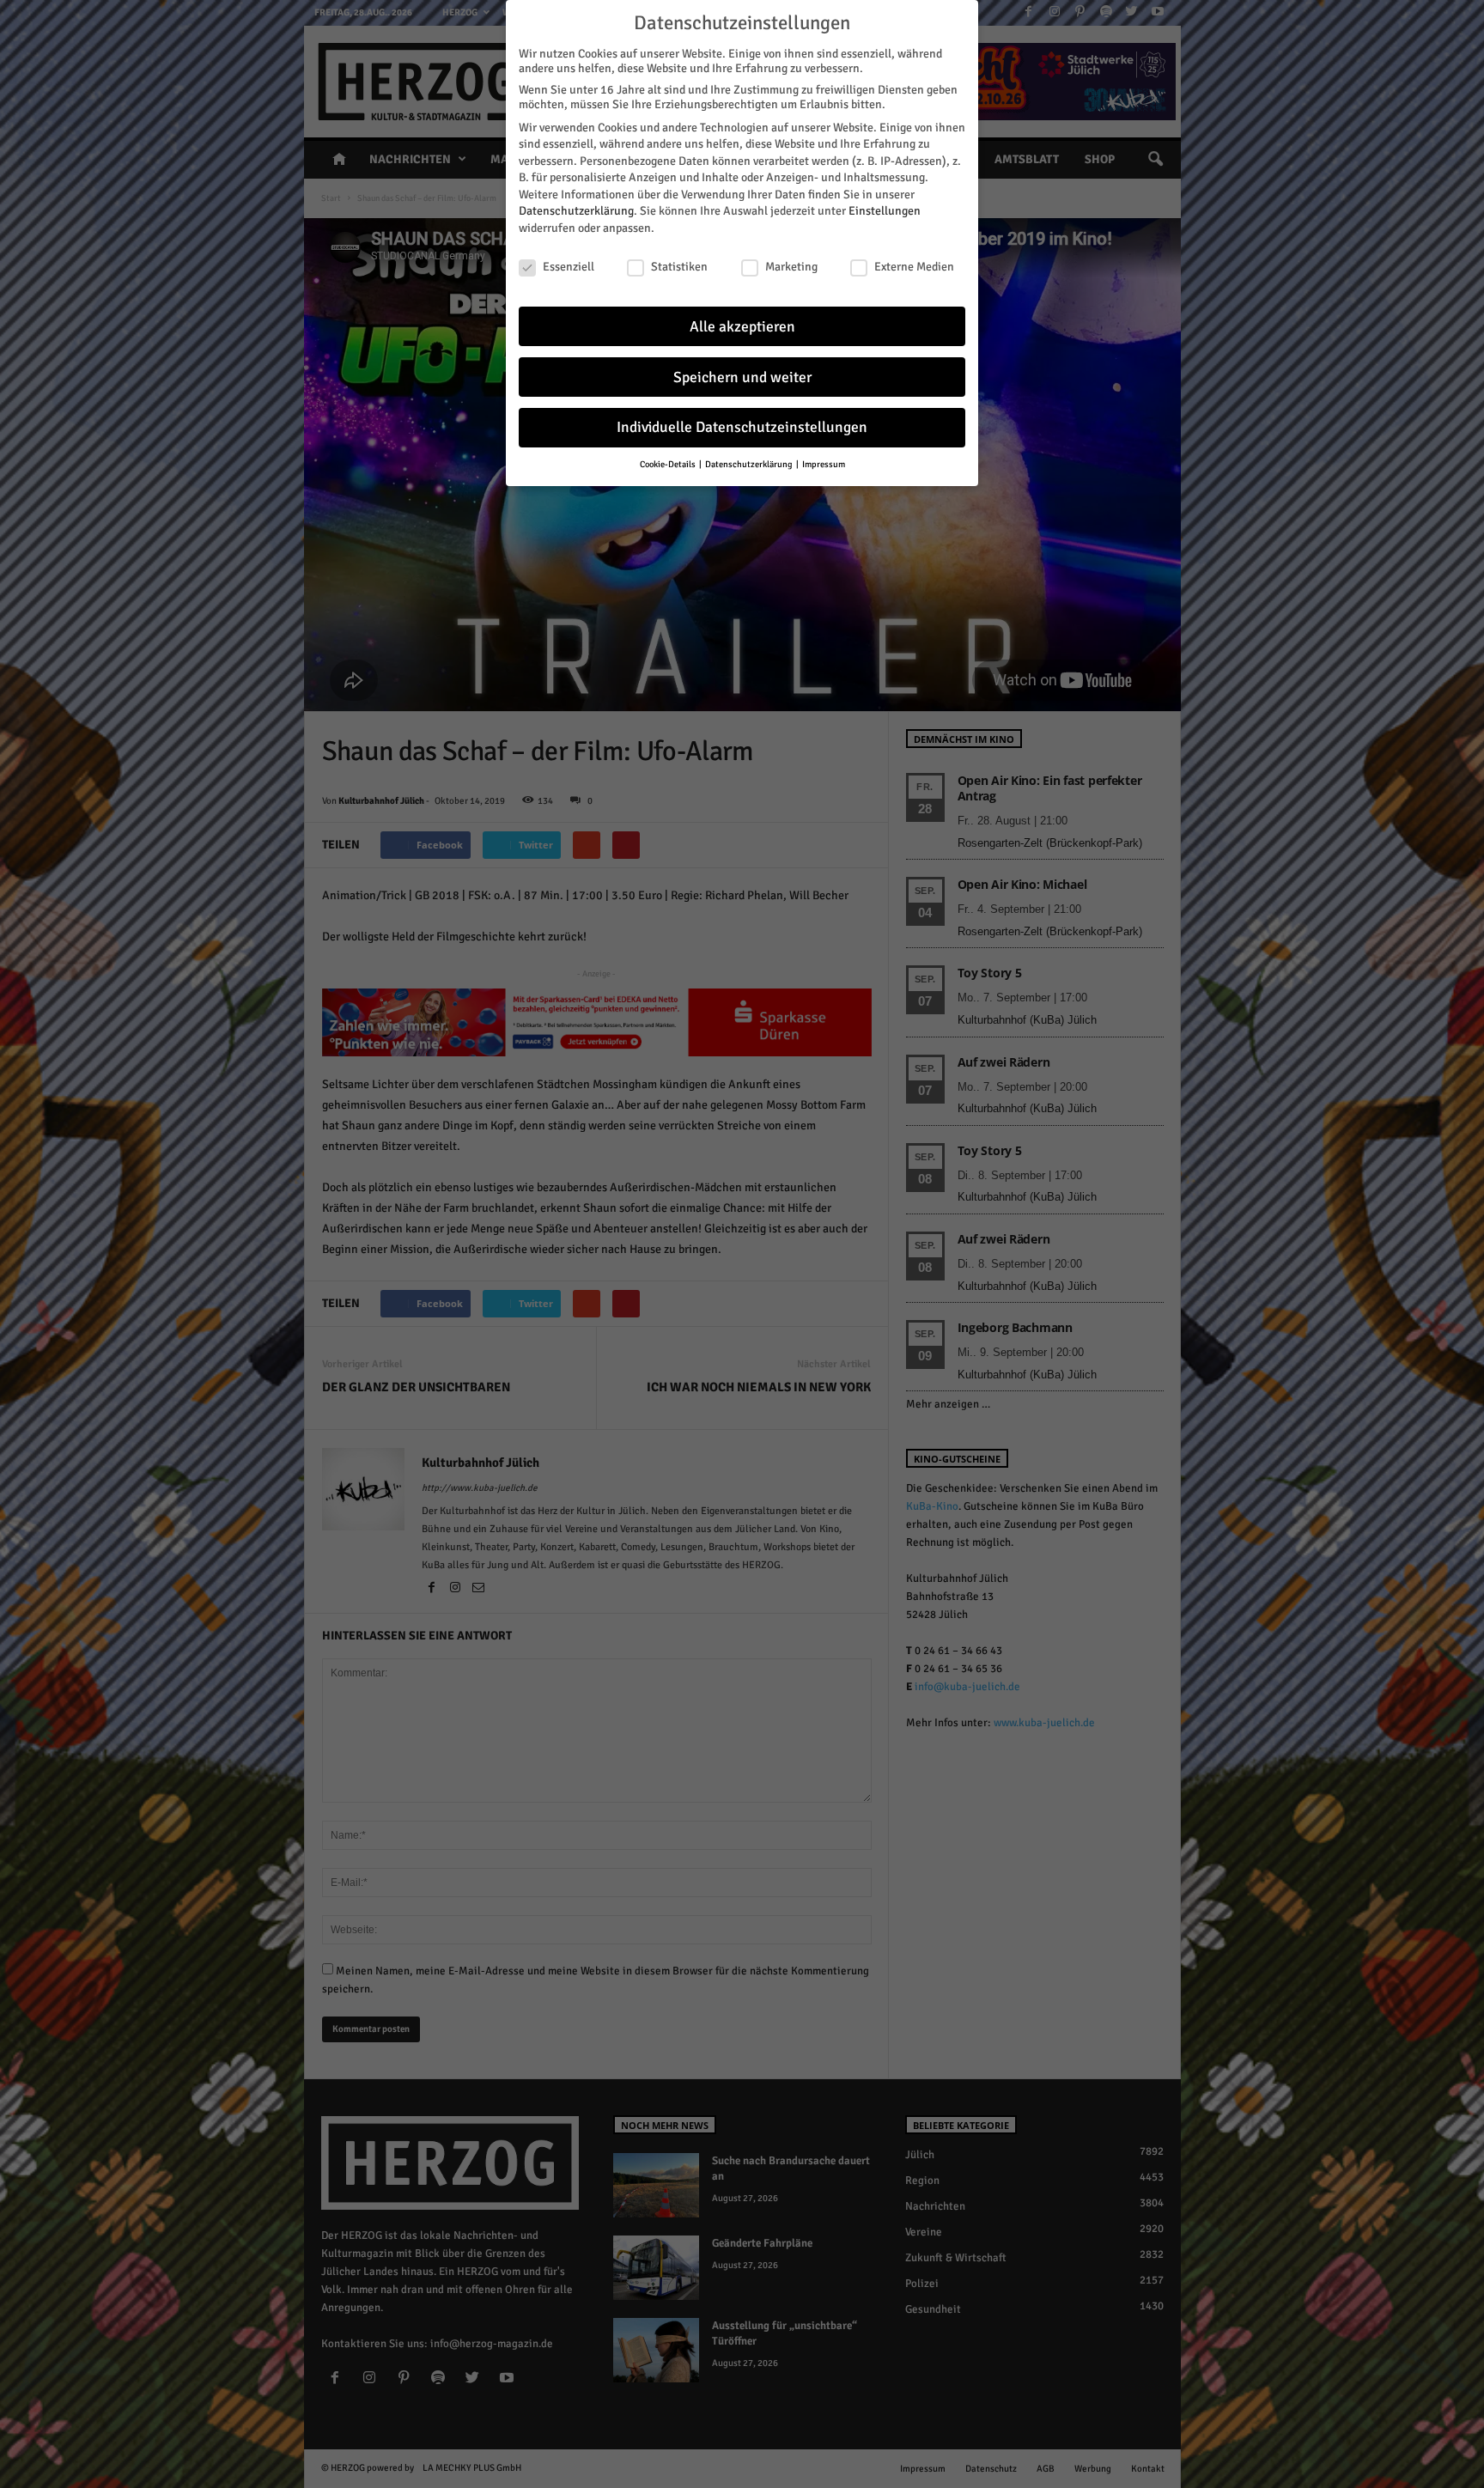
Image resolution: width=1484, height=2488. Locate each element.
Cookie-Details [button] (669, 464)
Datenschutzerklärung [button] (750, 464)
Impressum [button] (824, 464)
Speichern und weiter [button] (742, 377)
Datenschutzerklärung (576, 211)
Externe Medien (914, 267)
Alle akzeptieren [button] (742, 327)
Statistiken (679, 267)
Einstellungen (885, 211)
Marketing (791, 267)
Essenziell (569, 267)
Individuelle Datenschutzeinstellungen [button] (742, 427)
